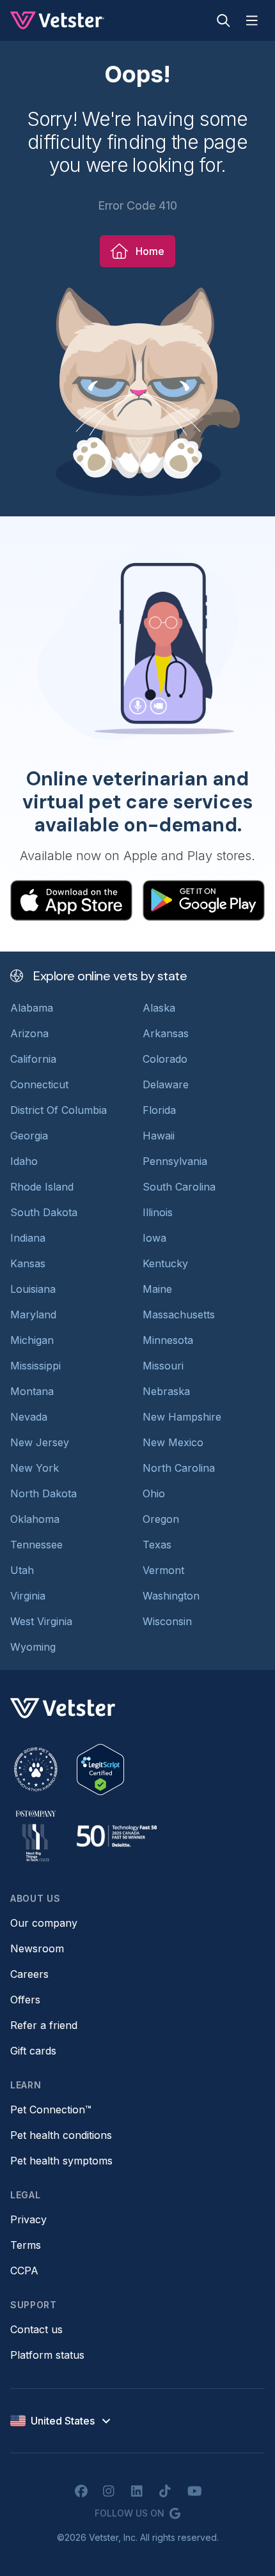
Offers (25, 2000)
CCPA (24, 2271)
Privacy (28, 2219)
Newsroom (37, 1948)
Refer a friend (44, 2025)
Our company (44, 1923)
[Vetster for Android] (204, 900)
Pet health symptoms (61, 2161)
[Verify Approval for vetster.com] (100, 1770)
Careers (29, 1974)
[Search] (224, 20)
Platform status (47, 2355)
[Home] (57, 20)
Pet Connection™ (51, 2109)
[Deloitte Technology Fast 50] (116, 1836)
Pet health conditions (61, 2135)
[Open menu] (252, 20)
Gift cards (33, 2051)
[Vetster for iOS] (71, 900)
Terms (26, 2245)
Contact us (36, 2329)
